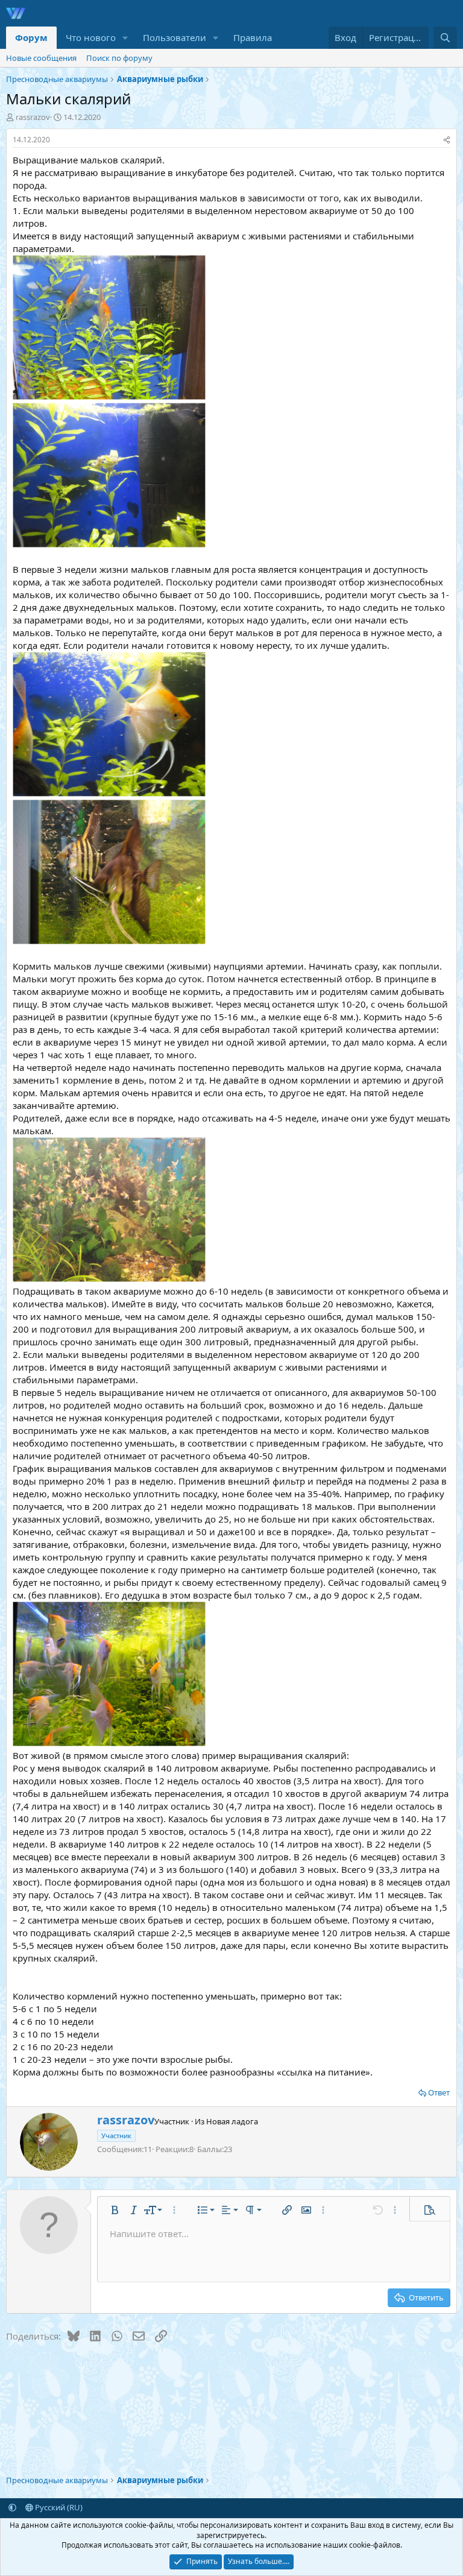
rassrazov (33, 117)
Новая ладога (232, 2121)
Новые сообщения (41, 58)
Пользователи (175, 37)
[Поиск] (445, 38)
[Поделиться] (447, 140)
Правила (253, 37)
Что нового (91, 37)
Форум (31, 37)
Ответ (439, 2092)
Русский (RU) (58, 2507)
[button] (125, 38)
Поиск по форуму (119, 58)
